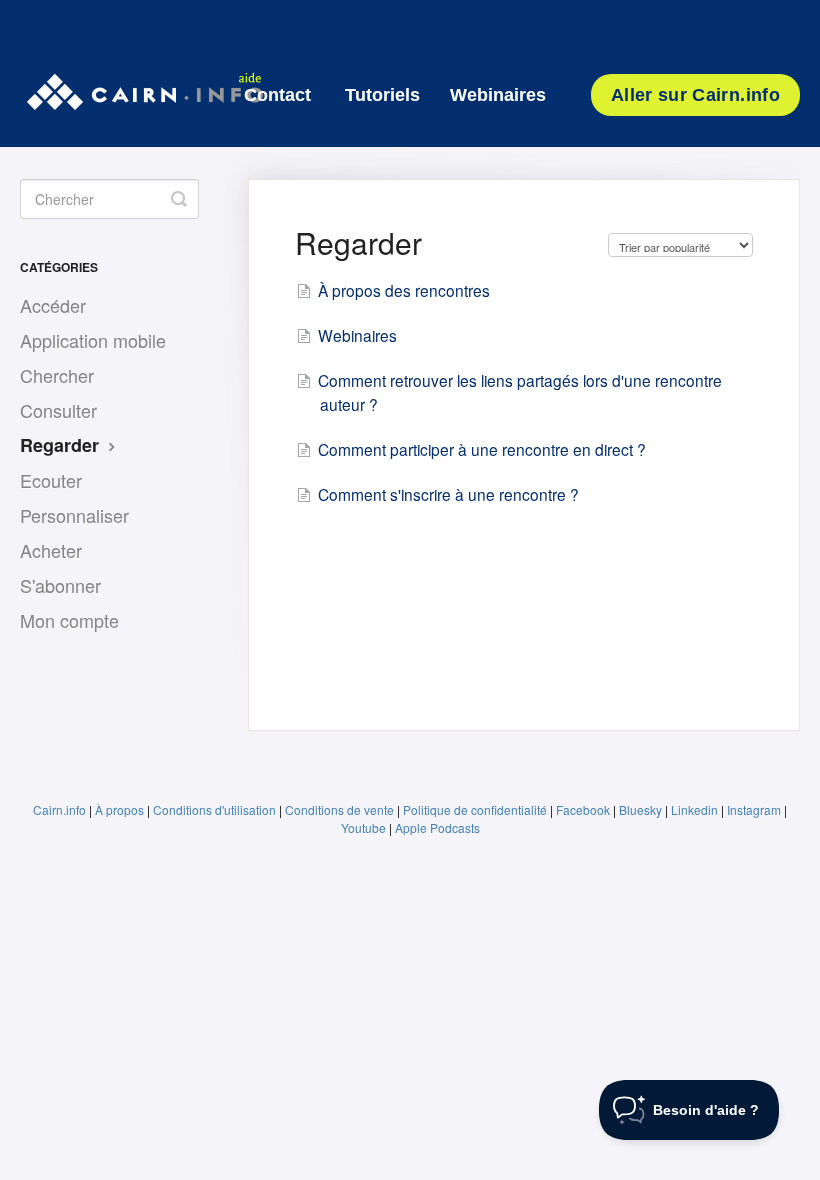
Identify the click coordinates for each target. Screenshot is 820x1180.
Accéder (53, 305)
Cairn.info (59, 809)
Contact (277, 95)
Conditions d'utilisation (214, 809)
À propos (119, 809)
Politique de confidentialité (475, 809)
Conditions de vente (339, 809)
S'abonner (60, 585)
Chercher (57, 375)
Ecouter (51, 480)
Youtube (363, 827)
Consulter (58, 410)
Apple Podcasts (437, 827)
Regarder (62, 445)
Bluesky (640, 809)
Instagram (754, 809)
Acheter (51, 550)
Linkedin (694, 809)
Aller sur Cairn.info (695, 95)
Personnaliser (74, 515)
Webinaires (498, 95)
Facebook (583, 809)
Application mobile (93, 340)
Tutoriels (382, 95)
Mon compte (69, 620)
